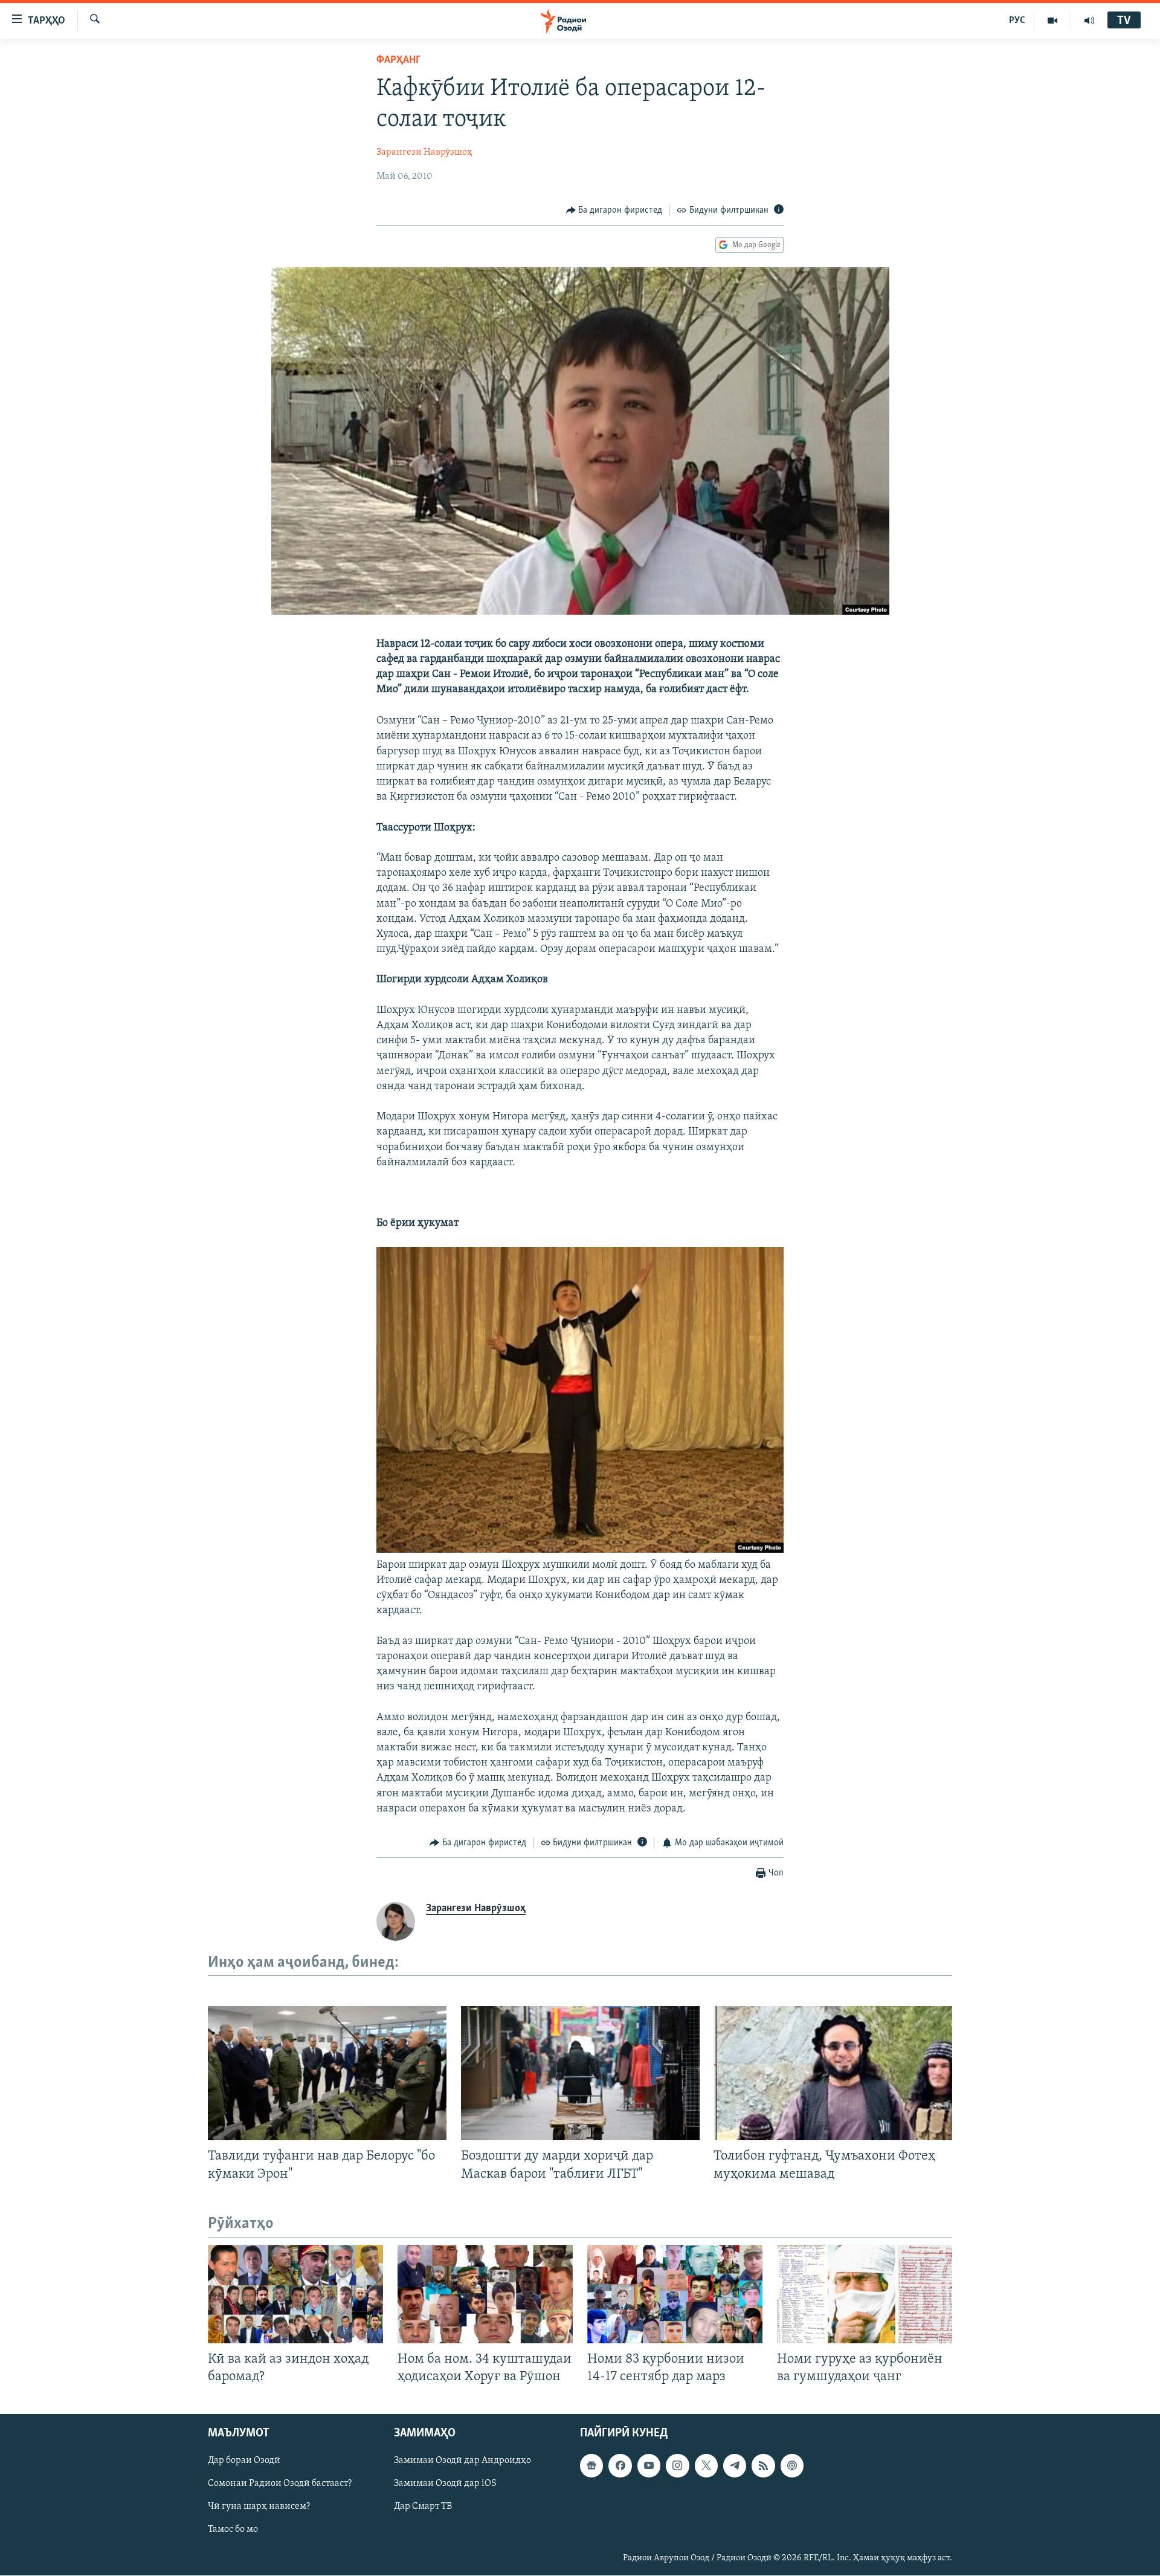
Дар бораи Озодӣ (244, 2461)
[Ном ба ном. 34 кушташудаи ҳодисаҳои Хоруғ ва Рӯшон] (485, 2294)
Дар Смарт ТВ (423, 2506)
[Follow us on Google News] (591, 2465)
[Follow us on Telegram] (735, 2465)
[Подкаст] (792, 2465)
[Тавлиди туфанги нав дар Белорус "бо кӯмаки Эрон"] (327, 2073)
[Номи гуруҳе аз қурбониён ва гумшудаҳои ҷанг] (865, 2294)
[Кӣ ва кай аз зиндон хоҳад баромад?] (295, 2294)
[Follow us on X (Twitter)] (706, 2465)
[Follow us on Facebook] (620, 2465)
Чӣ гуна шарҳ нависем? (259, 2506)
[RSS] (763, 2465)
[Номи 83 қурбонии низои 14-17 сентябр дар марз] (675, 2294)
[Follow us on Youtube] (649, 2465)
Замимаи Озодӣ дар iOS (445, 2484)
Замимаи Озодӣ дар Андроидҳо (462, 2461)
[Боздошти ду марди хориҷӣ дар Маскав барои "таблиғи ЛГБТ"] (580, 2073)
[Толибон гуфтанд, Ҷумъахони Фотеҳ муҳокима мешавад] (833, 2073)
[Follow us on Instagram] (677, 2465)
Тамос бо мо (233, 2529)
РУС (1017, 21)
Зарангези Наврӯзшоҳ (424, 152)
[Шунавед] (1089, 21)
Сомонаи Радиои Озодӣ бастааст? (280, 2484)
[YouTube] (1053, 21)
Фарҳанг (398, 60)
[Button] (614, 210)
